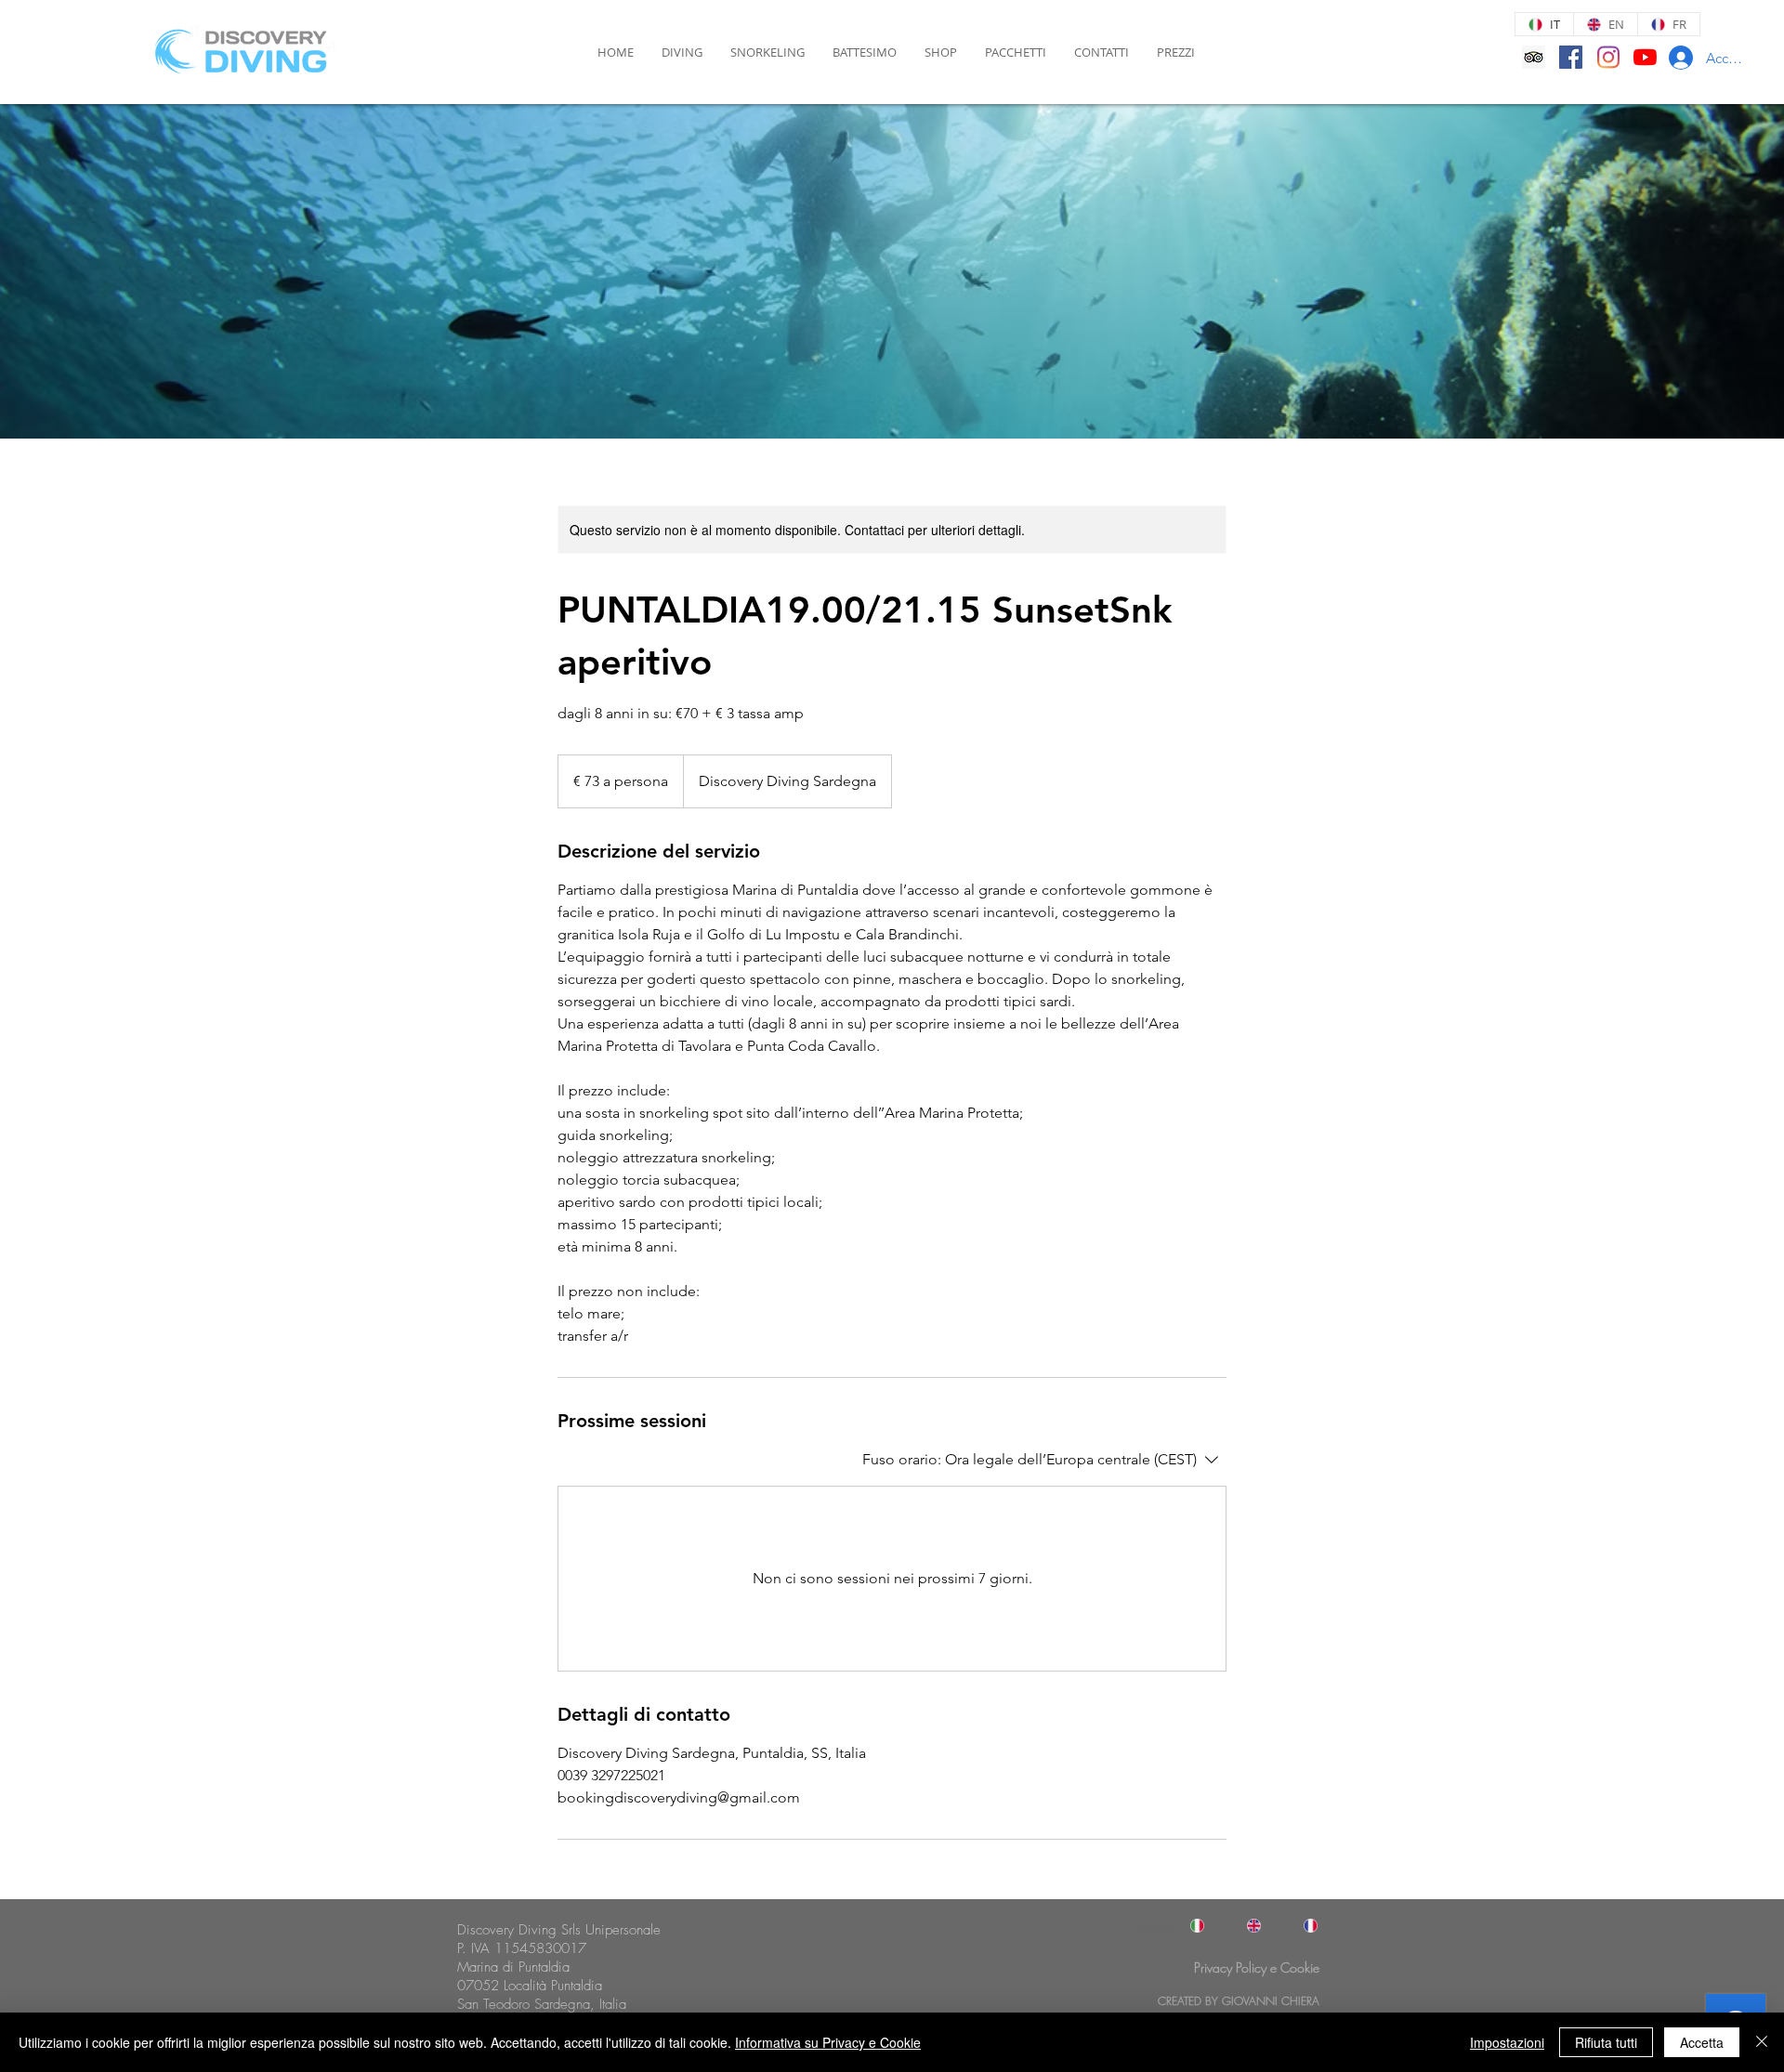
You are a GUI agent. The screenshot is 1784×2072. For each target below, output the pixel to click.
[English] (1246, 1926)
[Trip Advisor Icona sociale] (1534, 57)
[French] (1302, 1926)
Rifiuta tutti (1606, 2042)
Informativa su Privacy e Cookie (828, 2042)
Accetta (1702, 2042)
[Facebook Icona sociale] (1571, 57)
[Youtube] (1645, 57)
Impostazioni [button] (1507, 2042)
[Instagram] (1608, 57)
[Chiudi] (1762, 2042)
